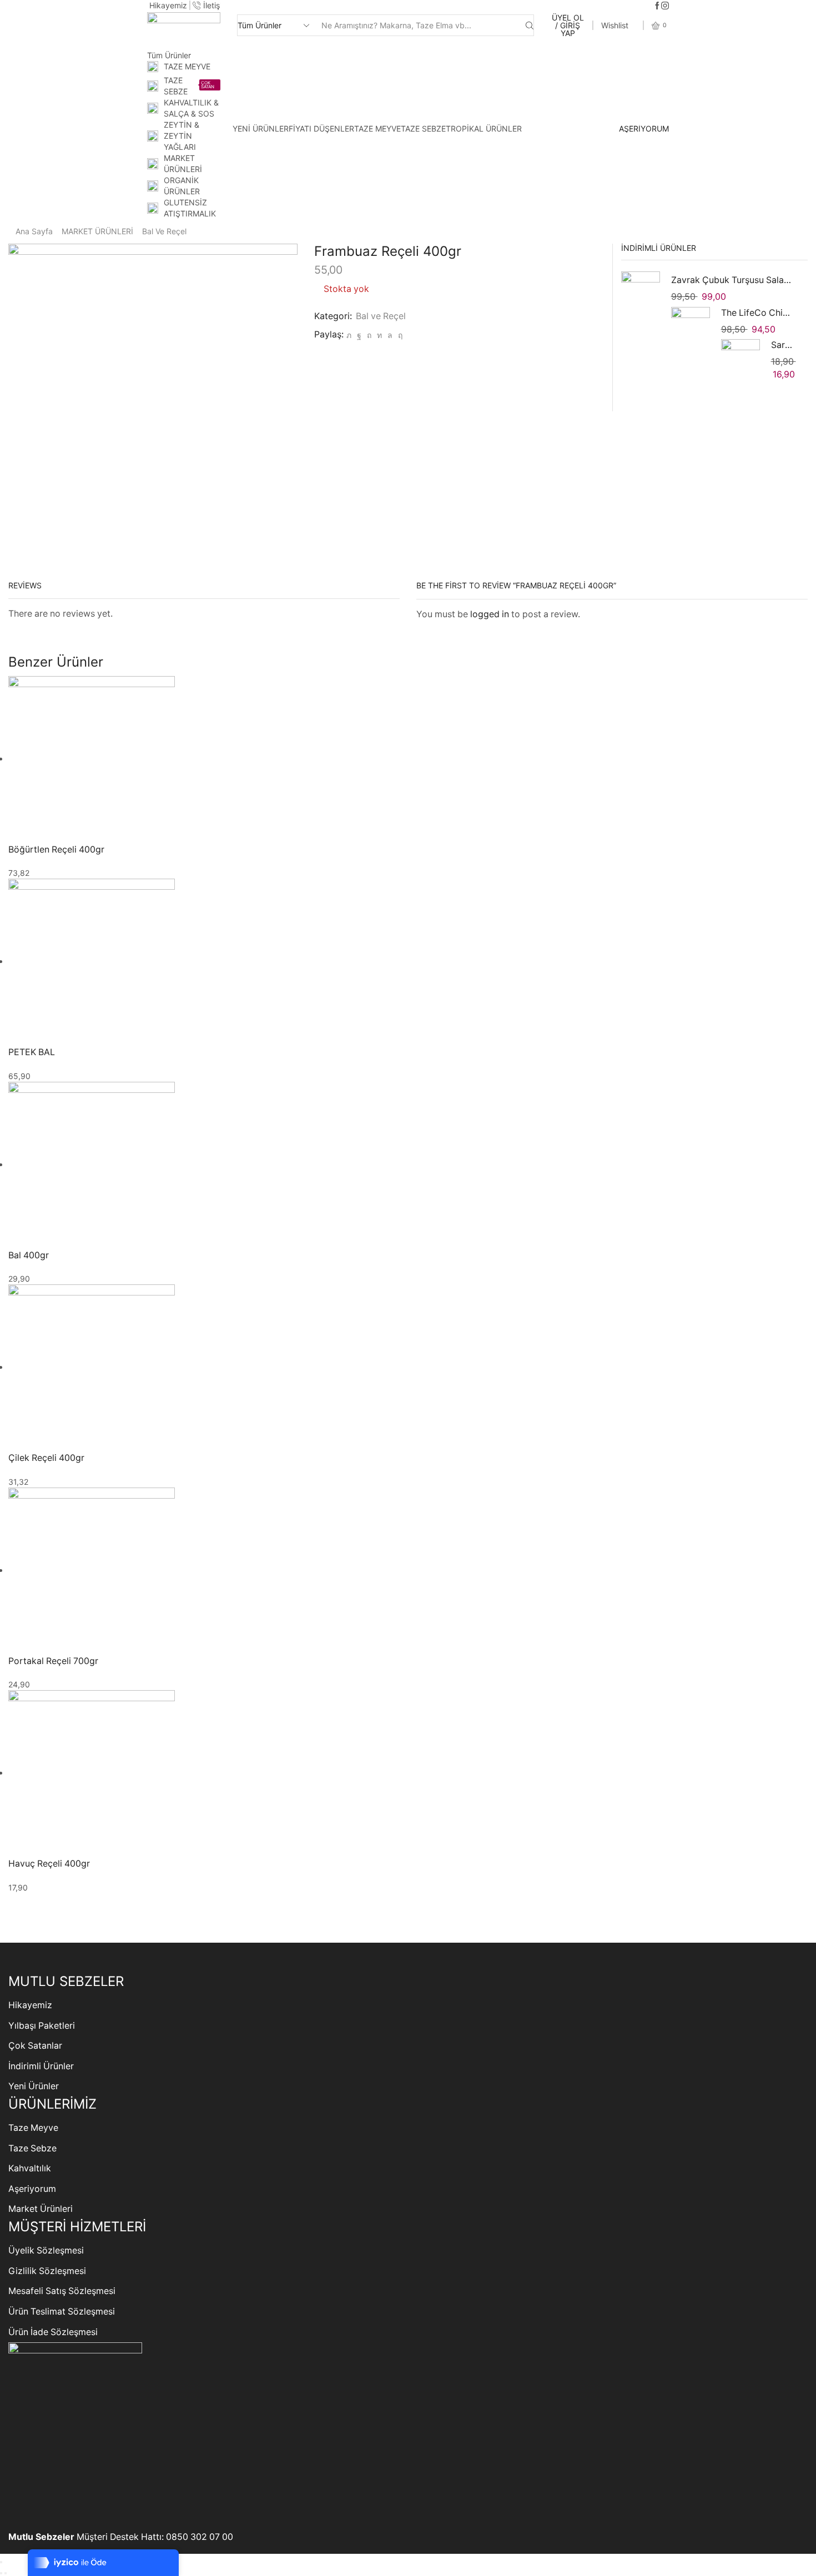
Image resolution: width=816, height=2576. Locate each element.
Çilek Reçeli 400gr (46, 1458)
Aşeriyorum (32, 2189)
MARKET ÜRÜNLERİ (183, 163)
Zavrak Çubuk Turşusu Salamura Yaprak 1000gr (733, 280)
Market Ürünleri (41, 2209)
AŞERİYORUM (644, 129)
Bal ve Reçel (164, 231)
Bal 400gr (29, 1255)
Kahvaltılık (30, 2168)
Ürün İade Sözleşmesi (53, 2332)
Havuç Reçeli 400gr (49, 1864)
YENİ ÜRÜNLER (261, 128)
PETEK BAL (32, 1052)
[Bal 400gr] (92, 1164)
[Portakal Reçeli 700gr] (92, 1570)
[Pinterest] (369, 335)
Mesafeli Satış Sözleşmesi (62, 2291)
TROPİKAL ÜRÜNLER (484, 128)
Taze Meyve (33, 2128)
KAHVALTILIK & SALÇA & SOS (191, 108)
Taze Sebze (32, 2148)
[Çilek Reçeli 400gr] (92, 1367)
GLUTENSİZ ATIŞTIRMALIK (190, 208)
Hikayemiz (30, 2005)
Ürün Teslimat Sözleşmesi (62, 2312)
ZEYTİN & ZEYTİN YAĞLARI (182, 136)
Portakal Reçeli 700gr (53, 1661)
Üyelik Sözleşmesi (46, 2250)
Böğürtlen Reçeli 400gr (56, 850)
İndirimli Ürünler (41, 2066)
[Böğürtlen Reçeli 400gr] (92, 758)
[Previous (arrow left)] (1, 2573)
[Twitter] (349, 335)
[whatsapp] (390, 335)
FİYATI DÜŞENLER (321, 128)
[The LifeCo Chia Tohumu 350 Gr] (691, 326)
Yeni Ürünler (34, 2086)
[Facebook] (657, 6)
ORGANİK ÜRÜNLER (182, 186)
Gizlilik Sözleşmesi (47, 2271)
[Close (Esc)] (1, 2562)
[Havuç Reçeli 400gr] (92, 1773)
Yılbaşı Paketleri (42, 2026)
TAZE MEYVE (187, 66)
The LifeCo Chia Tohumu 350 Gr (758, 313)
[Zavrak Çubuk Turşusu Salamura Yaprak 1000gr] (641, 293)
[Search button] (530, 25)
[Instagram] (665, 6)
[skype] (399, 335)
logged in (490, 614)
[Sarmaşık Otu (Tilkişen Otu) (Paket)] (741, 357)
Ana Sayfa (34, 231)
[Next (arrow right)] (6, 2573)
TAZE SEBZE (189, 86)
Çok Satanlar (35, 2046)
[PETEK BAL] (92, 961)
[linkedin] (379, 335)
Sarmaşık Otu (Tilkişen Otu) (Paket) (783, 345)
